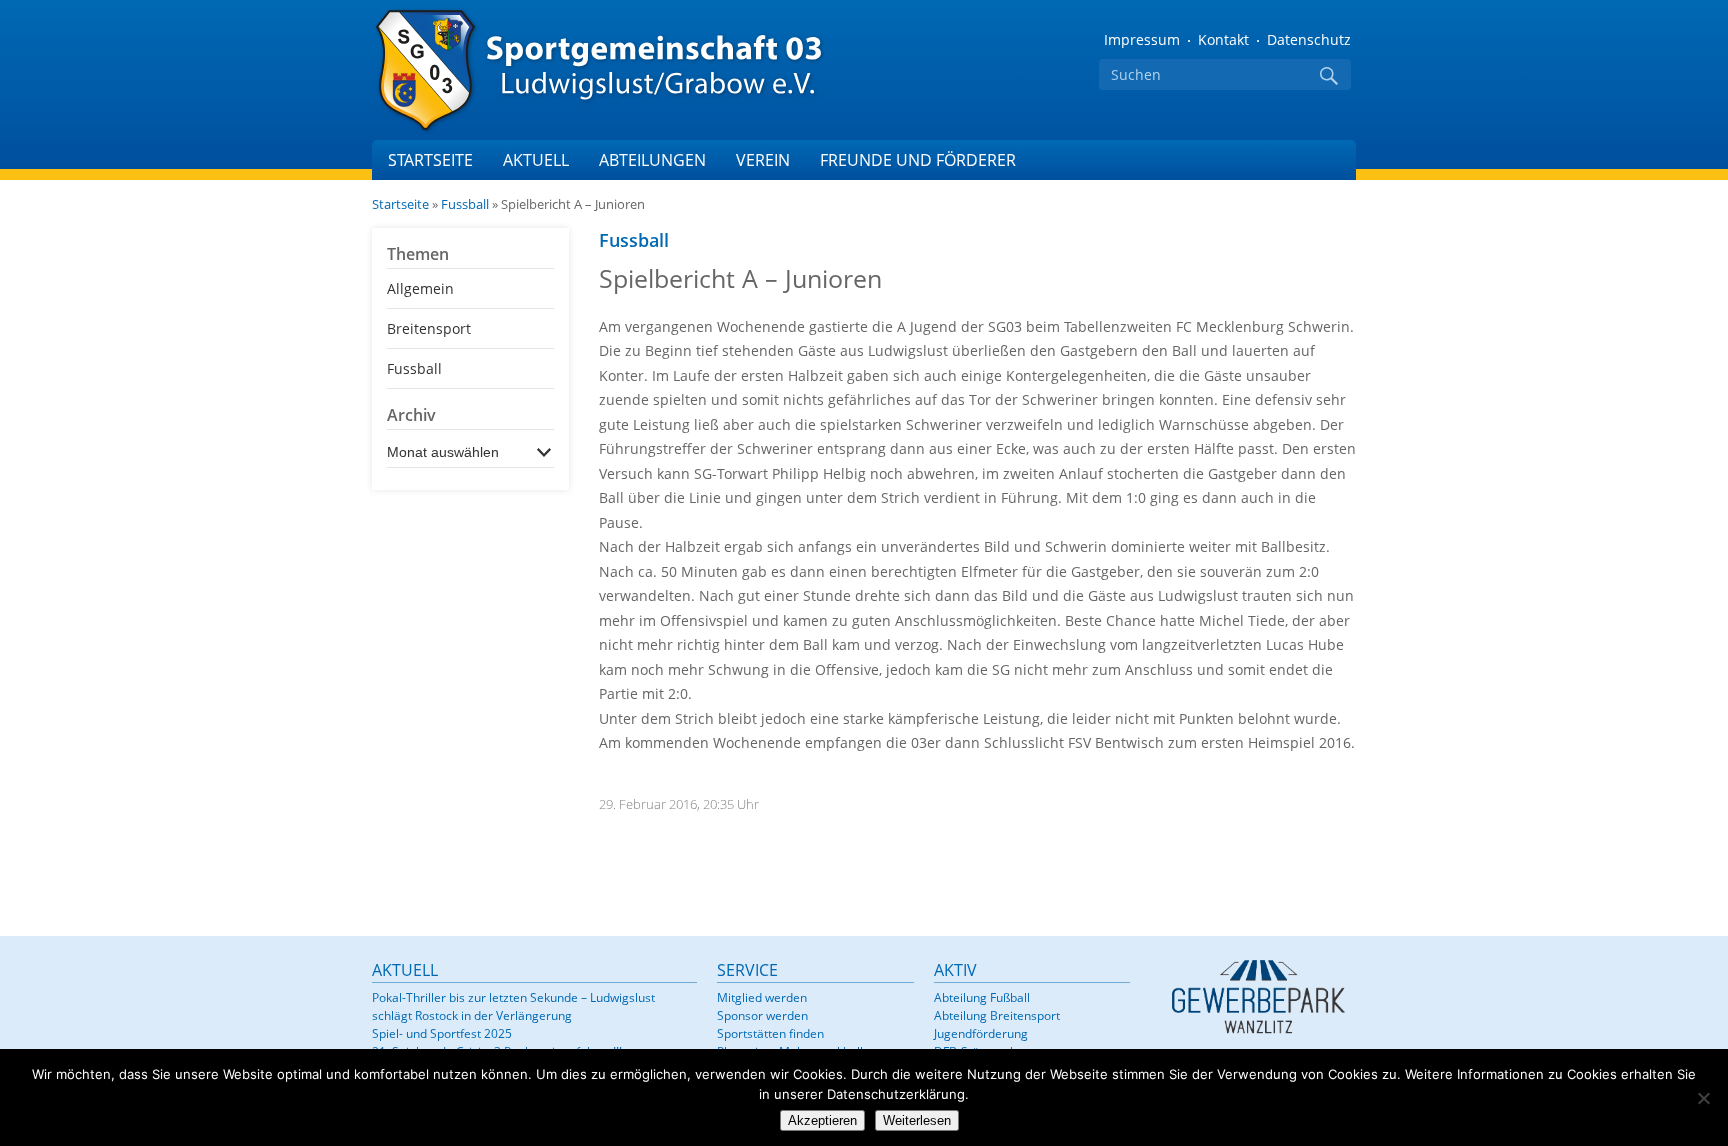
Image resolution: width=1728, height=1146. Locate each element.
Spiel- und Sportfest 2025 (442, 1033)
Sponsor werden (762, 1015)
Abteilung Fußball (982, 997)
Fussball (465, 204)
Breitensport (429, 328)
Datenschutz (1309, 39)
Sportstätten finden (770, 1033)
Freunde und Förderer (918, 160)
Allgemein (420, 288)
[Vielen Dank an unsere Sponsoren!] (1257, 996)
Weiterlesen (917, 1120)
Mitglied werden (762, 997)
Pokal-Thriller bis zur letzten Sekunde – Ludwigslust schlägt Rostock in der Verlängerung (513, 1006)
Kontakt (1223, 39)
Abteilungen (652, 160)
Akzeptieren (822, 1120)
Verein (763, 160)
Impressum (1142, 39)
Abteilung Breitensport (997, 1015)
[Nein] (1703, 1098)
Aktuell (536, 160)
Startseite (430, 160)
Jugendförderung (981, 1033)
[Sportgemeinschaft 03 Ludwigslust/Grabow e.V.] (622, 70)
